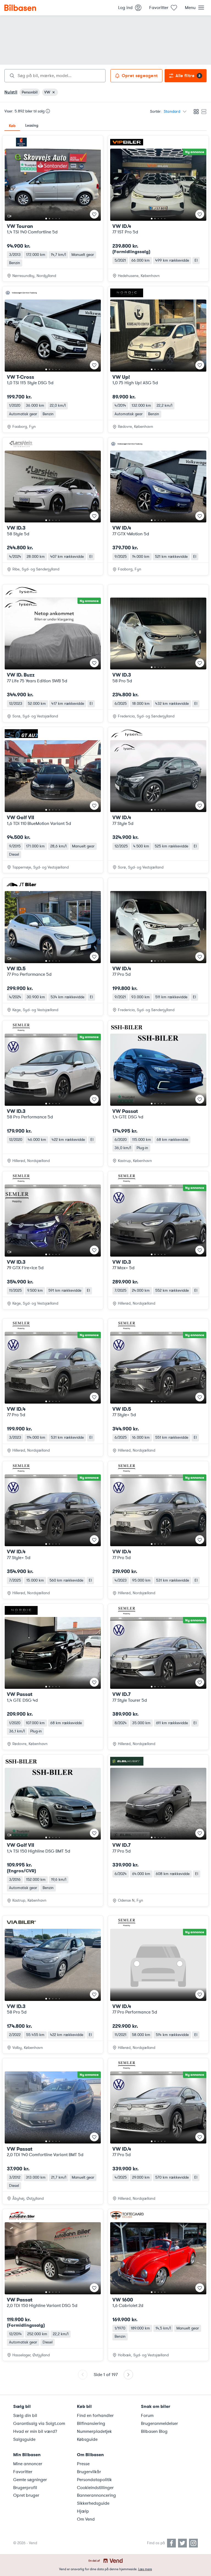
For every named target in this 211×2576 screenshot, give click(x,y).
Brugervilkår (89, 2472)
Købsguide (87, 2439)
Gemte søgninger (30, 2480)
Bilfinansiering (91, 2424)
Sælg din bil (25, 2416)
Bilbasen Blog (154, 2431)
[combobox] (55, 76)
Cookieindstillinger (95, 2488)
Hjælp (83, 2511)
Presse (83, 2464)
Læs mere (145, 2569)
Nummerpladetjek (94, 2431)
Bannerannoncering (96, 2495)
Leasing (32, 125)
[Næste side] (128, 2375)
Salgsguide (24, 2439)
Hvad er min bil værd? (35, 2431)
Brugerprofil (25, 2488)
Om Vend (86, 2519)
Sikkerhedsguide (93, 2503)
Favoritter (23, 2472)
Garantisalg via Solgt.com (39, 2424)
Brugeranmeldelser (159, 2424)
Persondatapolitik (94, 2480)
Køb (12, 126)
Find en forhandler (95, 2416)
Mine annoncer (28, 2464)
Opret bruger (26, 2495)
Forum (147, 2416)
